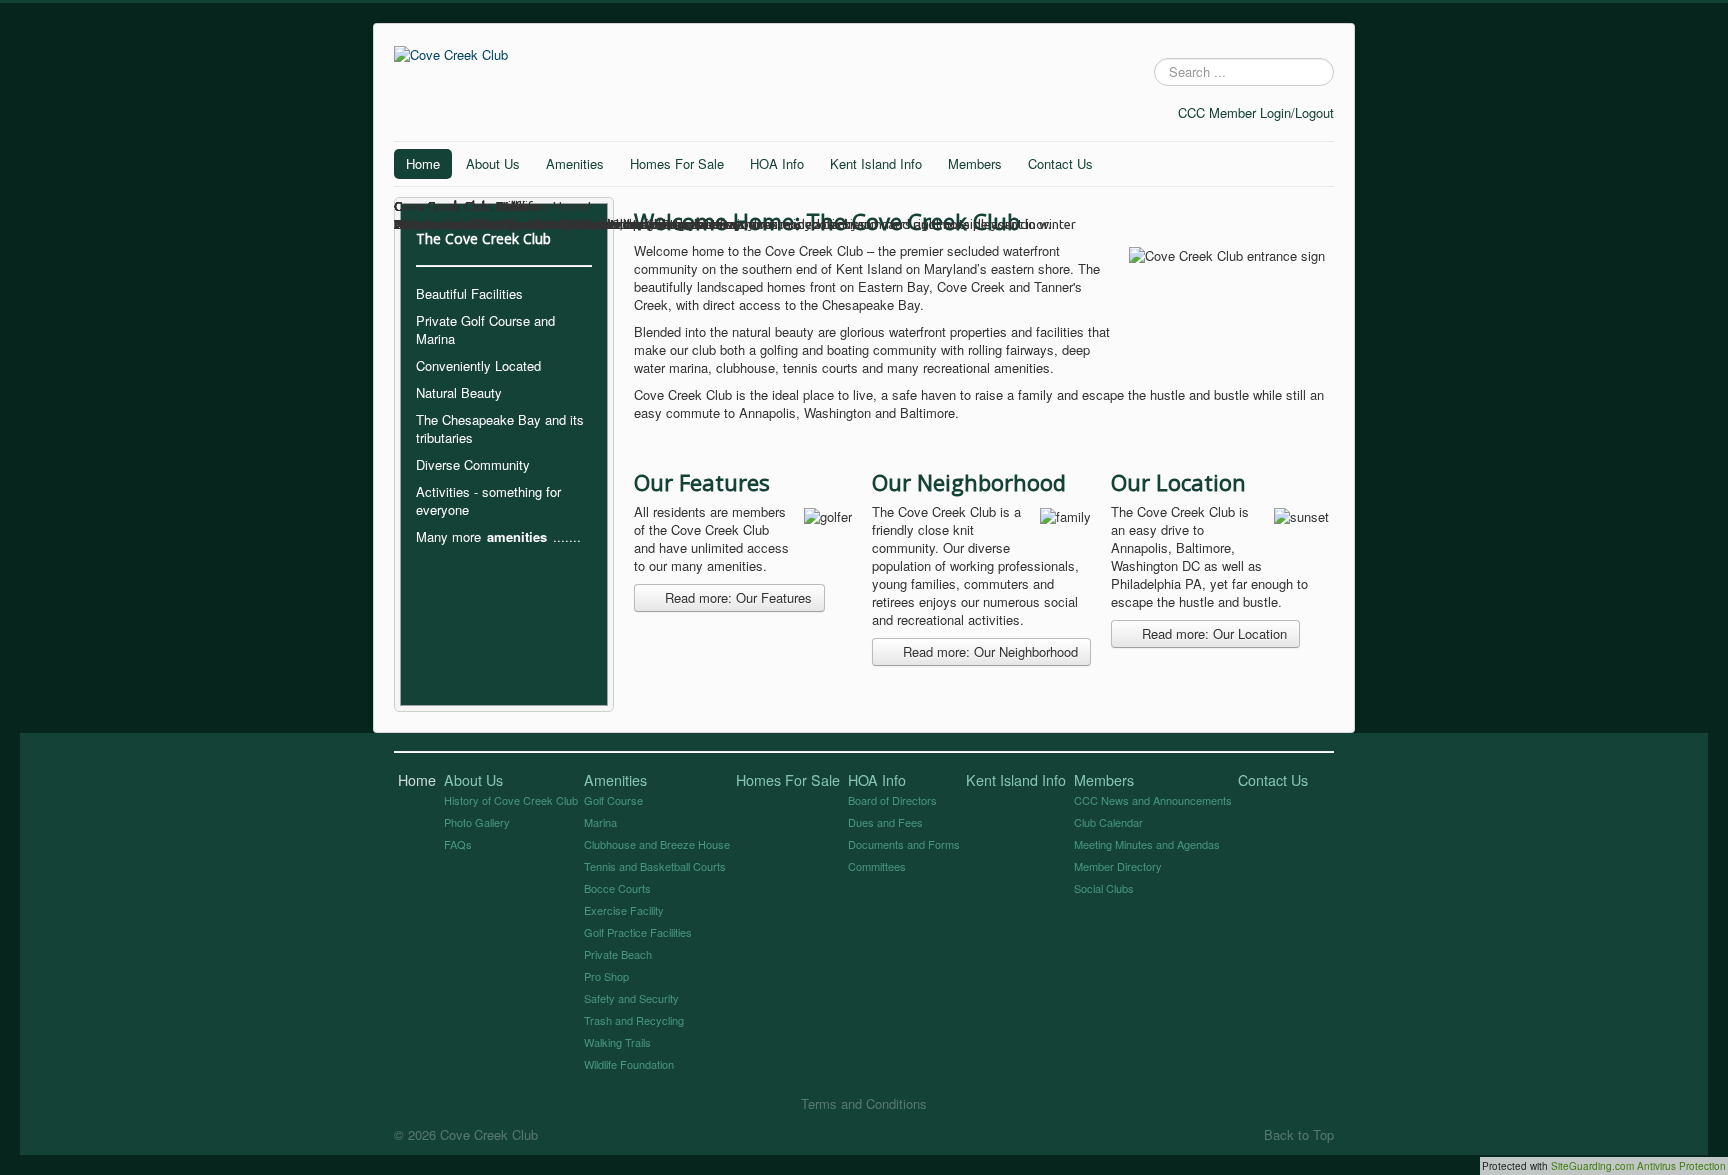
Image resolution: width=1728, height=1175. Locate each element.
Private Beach (618, 954)
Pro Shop (606, 976)
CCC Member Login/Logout (1256, 112)
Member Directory (1118, 866)
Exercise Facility (624, 910)
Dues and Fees (885, 822)
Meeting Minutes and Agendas (1147, 844)
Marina (600, 822)
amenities (517, 536)
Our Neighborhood (969, 482)
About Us (493, 163)
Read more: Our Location (1212, 633)
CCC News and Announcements (1153, 800)
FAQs (458, 844)
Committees (877, 866)
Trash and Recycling (634, 1020)
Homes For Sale (677, 163)
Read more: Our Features (736, 597)
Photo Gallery (477, 822)
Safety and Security (631, 998)
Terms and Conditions (864, 1103)
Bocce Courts (617, 888)
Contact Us (1060, 163)
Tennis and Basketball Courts (655, 866)
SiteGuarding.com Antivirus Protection (1638, 1166)
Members (975, 163)
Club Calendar (1108, 822)
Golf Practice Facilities (638, 932)
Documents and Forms (904, 844)
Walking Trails (617, 1042)
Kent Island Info (876, 163)
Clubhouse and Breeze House (657, 844)
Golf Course (613, 800)
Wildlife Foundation (629, 1064)
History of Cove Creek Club (511, 800)
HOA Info (777, 163)
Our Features (702, 482)
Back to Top (1299, 1134)
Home (423, 163)
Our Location (1178, 482)
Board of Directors (892, 800)
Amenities (575, 163)
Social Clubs (1104, 888)
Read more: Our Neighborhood (988, 651)
